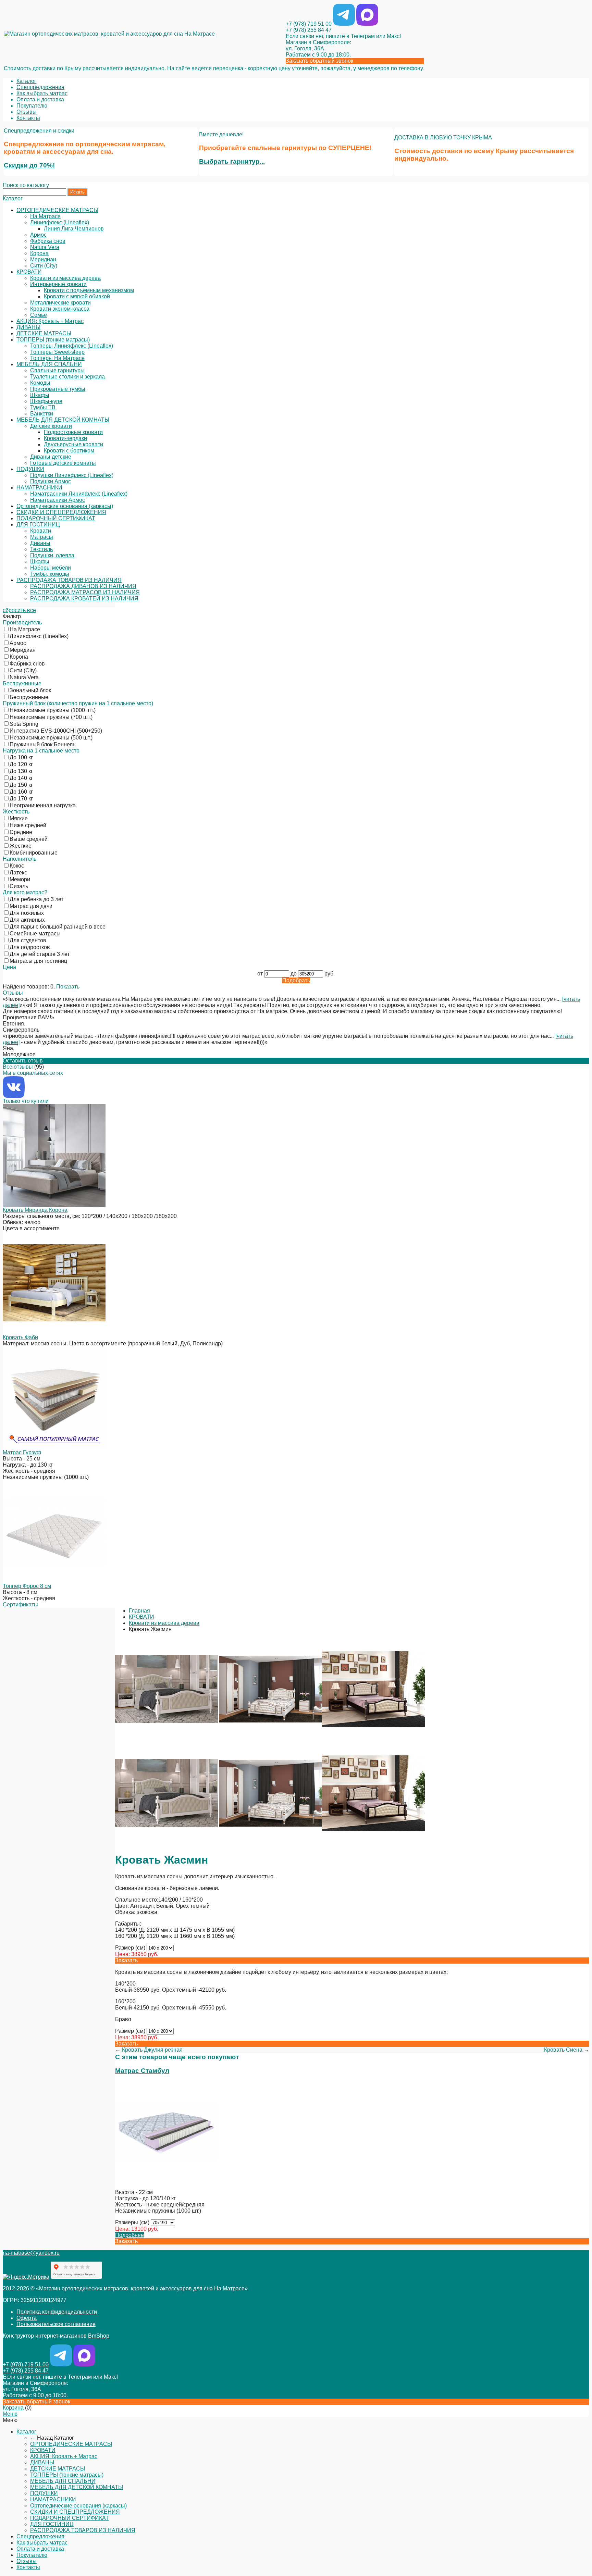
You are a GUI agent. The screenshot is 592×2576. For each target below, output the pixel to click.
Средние (21, 832)
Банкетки (42, 414)
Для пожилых (27, 913)
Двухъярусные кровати (73, 444)
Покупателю (32, 106)
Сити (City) (44, 266)
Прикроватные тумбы (58, 389)
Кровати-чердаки (65, 438)
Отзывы (27, 112)
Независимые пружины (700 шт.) (51, 717)
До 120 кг (21, 764)
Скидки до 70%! (29, 165)
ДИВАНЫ (28, 327)
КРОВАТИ (29, 272)
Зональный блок (30, 690)
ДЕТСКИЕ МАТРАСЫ (44, 333)
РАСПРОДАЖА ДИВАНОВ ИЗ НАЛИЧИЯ (83, 586)
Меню (10, 2414)
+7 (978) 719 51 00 (309, 24)
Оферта (27, 2318)
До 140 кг (21, 778)
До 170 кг (21, 799)
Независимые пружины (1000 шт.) (53, 710)
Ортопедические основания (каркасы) (65, 506)
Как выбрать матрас (42, 93)
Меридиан (43, 259)
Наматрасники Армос (58, 500)
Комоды (40, 383)
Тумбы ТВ (43, 407)
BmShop (99, 2336)
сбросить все (19, 610)
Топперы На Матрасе (57, 358)
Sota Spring (24, 724)
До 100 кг (21, 757)
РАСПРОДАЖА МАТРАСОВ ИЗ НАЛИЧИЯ (85, 592)
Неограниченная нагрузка (43, 805)
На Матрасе (45, 216)
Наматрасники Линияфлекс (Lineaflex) (79, 494)
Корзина (13, 2408)
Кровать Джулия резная (152, 2050)
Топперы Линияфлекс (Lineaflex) (72, 346)
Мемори (20, 879)
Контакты (28, 118)
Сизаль (19, 886)
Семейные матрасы (35, 934)
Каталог (26, 81)
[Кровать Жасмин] (166, 1739)
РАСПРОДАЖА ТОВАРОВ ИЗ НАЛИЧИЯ (69, 580)
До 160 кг (21, 792)
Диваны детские (51, 457)
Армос (38, 235)
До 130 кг (21, 771)
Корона (39, 253)
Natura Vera (45, 247)
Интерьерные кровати (58, 284)
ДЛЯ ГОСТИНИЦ (38, 525)
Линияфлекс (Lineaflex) (60, 222)
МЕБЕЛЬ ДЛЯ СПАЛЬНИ (49, 364)
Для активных (27, 920)
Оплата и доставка (40, 99)
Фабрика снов (48, 241)
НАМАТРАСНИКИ (39, 488)
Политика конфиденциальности (57, 2312)
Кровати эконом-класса (60, 309)
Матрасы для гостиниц (38, 961)
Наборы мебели (51, 568)
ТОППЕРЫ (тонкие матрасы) (53, 340)
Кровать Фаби (20, 1337)
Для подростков (30, 947)
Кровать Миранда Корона (35, 1210)
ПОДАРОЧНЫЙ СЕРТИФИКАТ (56, 518)
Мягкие (19, 818)
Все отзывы (18, 1067)
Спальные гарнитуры (57, 370)
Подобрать (296, 980)
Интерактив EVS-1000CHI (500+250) (56, 731)
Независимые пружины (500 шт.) (51, 738)
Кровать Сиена (563, 2050)
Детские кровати (51, 426)
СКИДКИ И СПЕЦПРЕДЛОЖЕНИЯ (61, 512)
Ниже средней (28, 825)
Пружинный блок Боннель (42, 744)
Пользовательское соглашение (56, 2324)
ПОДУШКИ (30, 469)
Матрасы (42, 537)
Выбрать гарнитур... (232, 161)
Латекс (18, 873)
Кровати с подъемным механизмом (89, 290)
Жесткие (21, 846)
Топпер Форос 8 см (27, 1586)
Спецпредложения (40, 87)
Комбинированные (34, 853)
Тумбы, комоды (50, 574)
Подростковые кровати (73, 432)
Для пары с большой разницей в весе (58, 927)
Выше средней (29, 839)
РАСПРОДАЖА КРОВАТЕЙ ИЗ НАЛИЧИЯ (84, 599)
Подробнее (129, 2235)
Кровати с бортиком (69, 451)
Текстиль (41, 549)
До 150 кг (21, 785)
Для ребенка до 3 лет (36, 899)
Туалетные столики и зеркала (67, 377)
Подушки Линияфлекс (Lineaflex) (72, 475)
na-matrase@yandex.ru (31, 2253)
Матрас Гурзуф (22, 1452)
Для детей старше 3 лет (40, 954)
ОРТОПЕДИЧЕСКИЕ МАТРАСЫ (57, 210)
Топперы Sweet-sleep (57, 352)
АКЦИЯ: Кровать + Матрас (50, 321)
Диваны (40, 543)
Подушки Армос (51, 481)
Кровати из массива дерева (65, 278)
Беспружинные (29, 697)
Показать (68, 987)
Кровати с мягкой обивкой (77, 296)
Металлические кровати (60, 303)
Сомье (39, 315)
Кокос (17, 866)
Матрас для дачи (31, 906)
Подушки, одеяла (52, 555)
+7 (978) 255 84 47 (309, 30)
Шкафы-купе (46, 401)
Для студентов (28, 940)
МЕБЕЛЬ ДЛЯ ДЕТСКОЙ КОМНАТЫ (63, 420)
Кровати (41, 531)
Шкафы (40, 395)
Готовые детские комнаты (63, 463)
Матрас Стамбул (142, 2071)
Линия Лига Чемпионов (74, 229)
